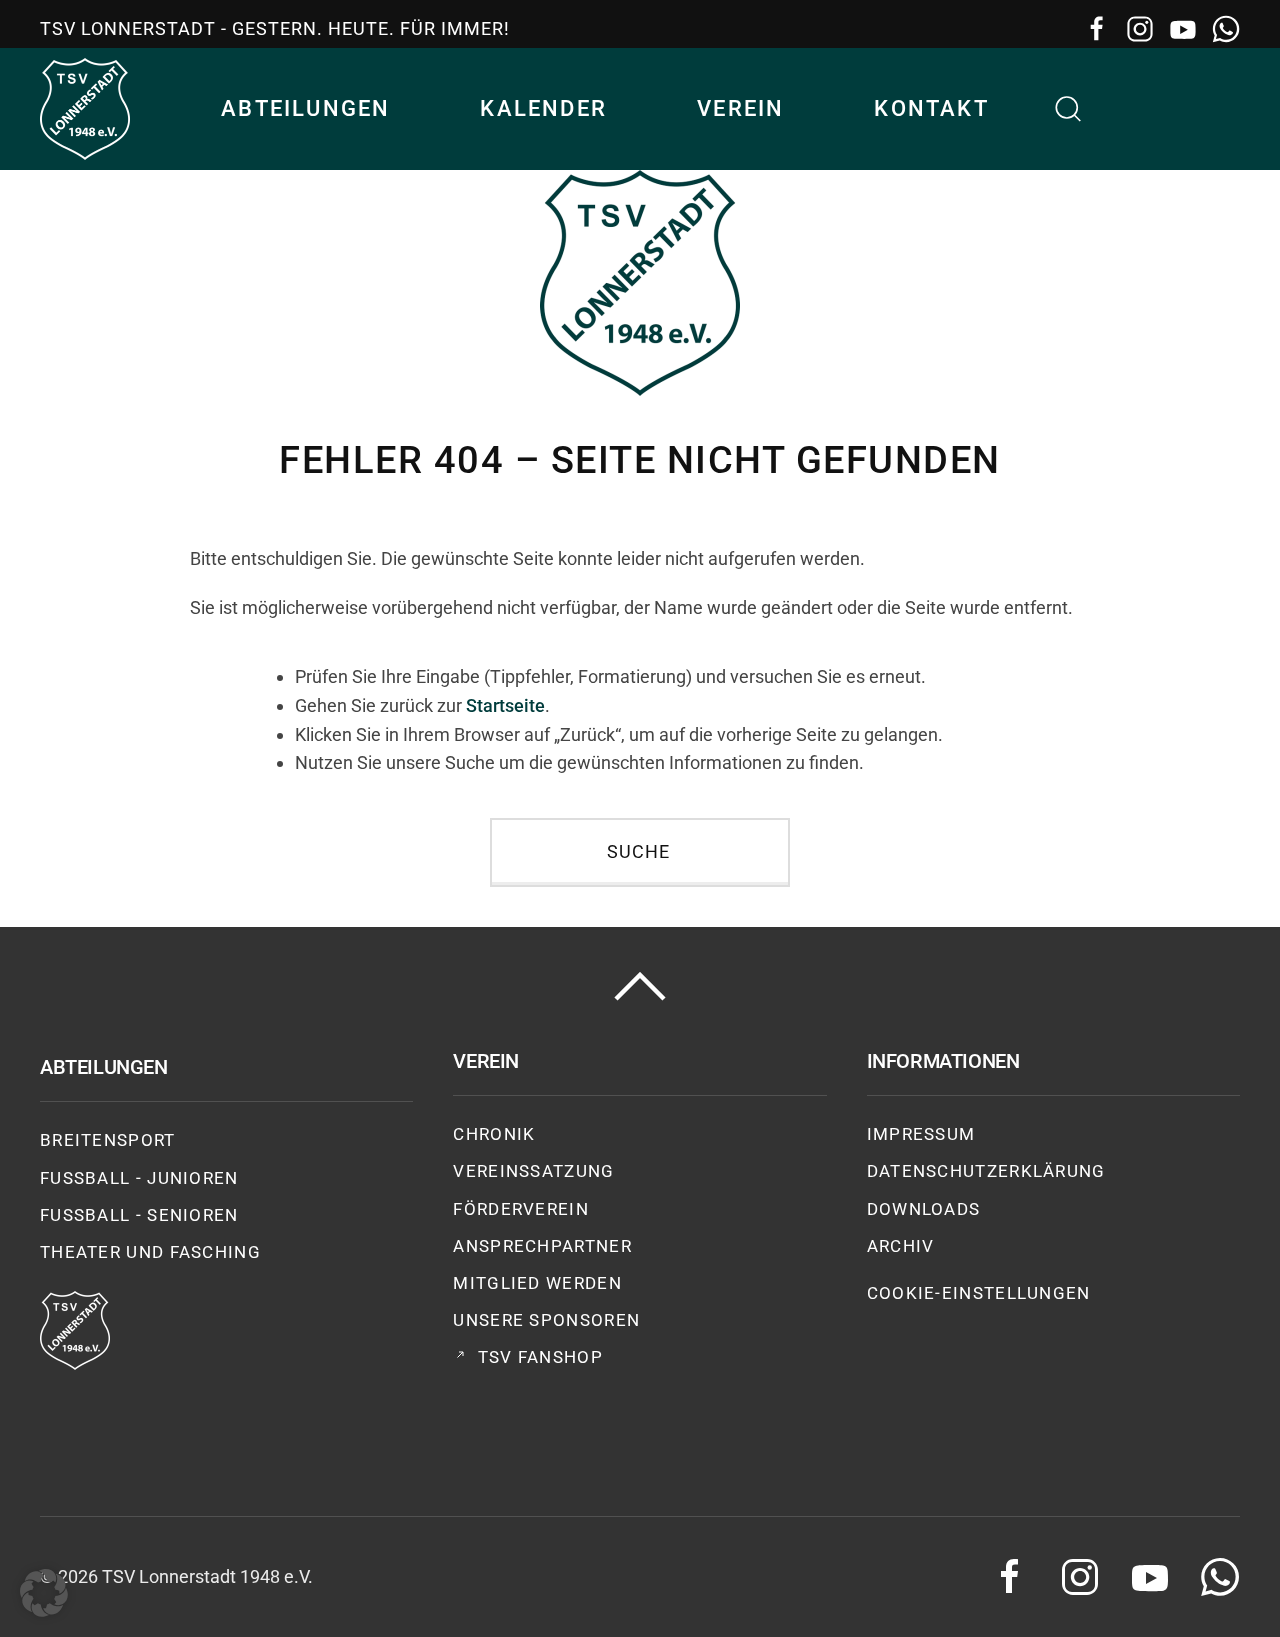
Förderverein (521, 1209)
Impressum (921, 1134)
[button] (1069, 109)
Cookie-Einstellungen (979, 1293)
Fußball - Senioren (139, 1215)
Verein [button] (740, 108)
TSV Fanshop (540, 1357)
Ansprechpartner (542, 1246)
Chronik (494, 1134)
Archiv (901, 1246)
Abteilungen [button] (305, 108)
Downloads (924, 1209)
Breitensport (108, 1140)
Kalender (543, 108)
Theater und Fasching (150, 1252)
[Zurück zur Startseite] (85, 109)
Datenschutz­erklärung (986, 1171)
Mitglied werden (537, 1283)
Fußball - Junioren (139, 1178)
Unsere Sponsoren (546, 1320)
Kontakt (931, 108)
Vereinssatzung (533, 1171)
